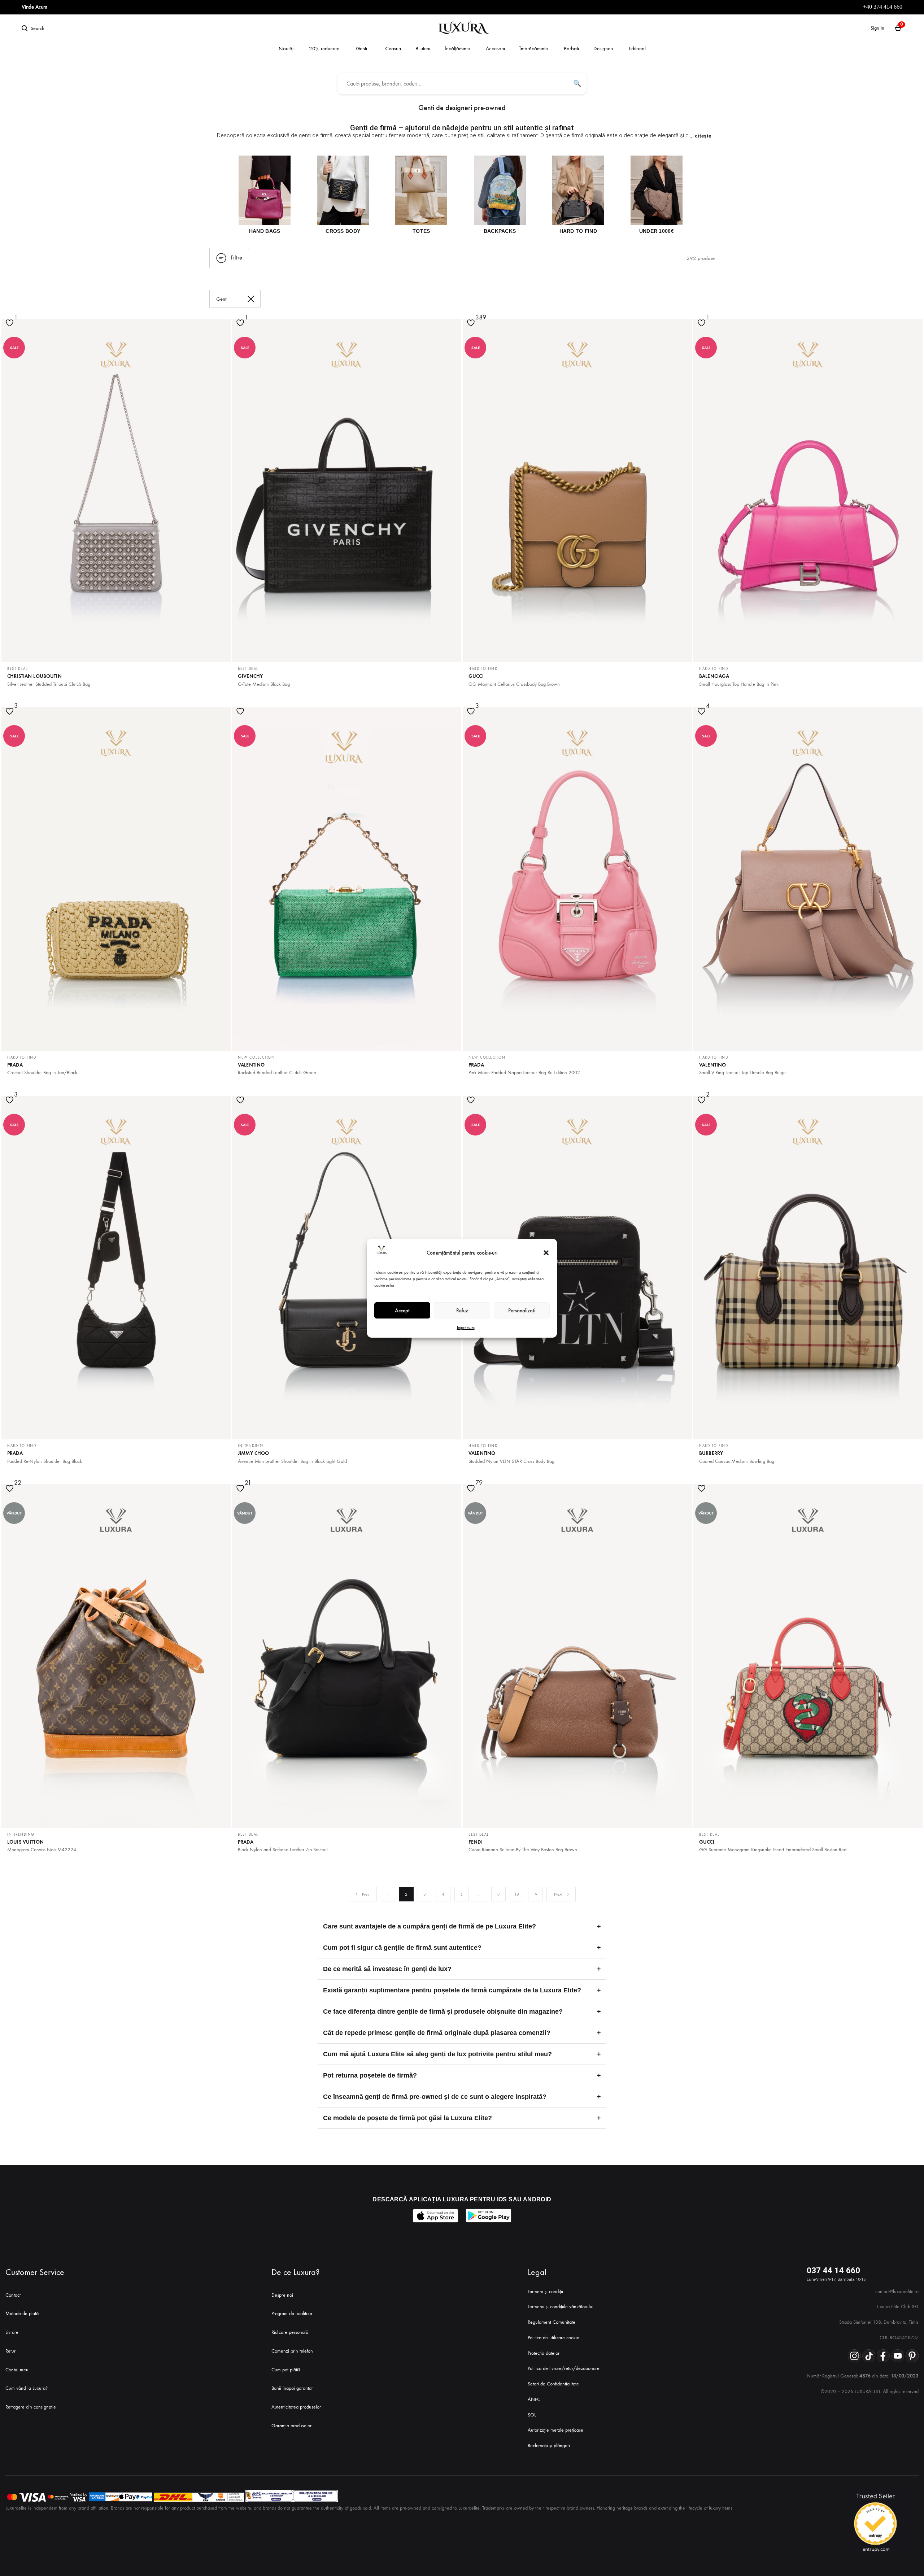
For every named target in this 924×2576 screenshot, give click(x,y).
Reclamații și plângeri (549, 2446)
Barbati (571, 48)
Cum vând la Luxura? (27, 2388)
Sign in (877, 28)
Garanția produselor (291, 2426)
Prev (366, 1894)
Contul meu (17, 2370)
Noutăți (287, 48)
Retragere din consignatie (31, 2407)
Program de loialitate (292, 2313)
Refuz (462, 1310)
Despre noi (282, 2295)
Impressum (466, 1328)
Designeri (603, 48)
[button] (546, 1253)
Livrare (12, 2332)
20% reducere (324, 48)
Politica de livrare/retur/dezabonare (564, 2368)
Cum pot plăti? (286, 2370)
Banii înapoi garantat (292, 2388)
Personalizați (522, 1310)
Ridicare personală (290, 2332)
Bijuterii (423, 48)
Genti (361, 48)
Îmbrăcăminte (534, 48)
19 (535, 1894)
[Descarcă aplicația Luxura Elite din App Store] (435, 2216)
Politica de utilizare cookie (553, 2338)
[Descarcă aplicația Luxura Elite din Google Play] (489, 2216)
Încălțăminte (457, 48)
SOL (532, 2415)
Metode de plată (22, 2313)
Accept (402, 1310)
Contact (13, 2295)
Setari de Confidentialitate (553, 2384)
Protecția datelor (544, 2353)
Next (558, 1894)
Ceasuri (393, 48)
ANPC (534, 2399)
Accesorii (495, 48)
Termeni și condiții (545, 2291)
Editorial (637, 48)
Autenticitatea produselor (296, 2407)
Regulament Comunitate (552, 2322)
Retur (10, 2351)
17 (498, 1894)
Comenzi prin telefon (292, 2351)
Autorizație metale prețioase (555, 2430)
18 (517, 1894)
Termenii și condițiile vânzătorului (561, 2307)
